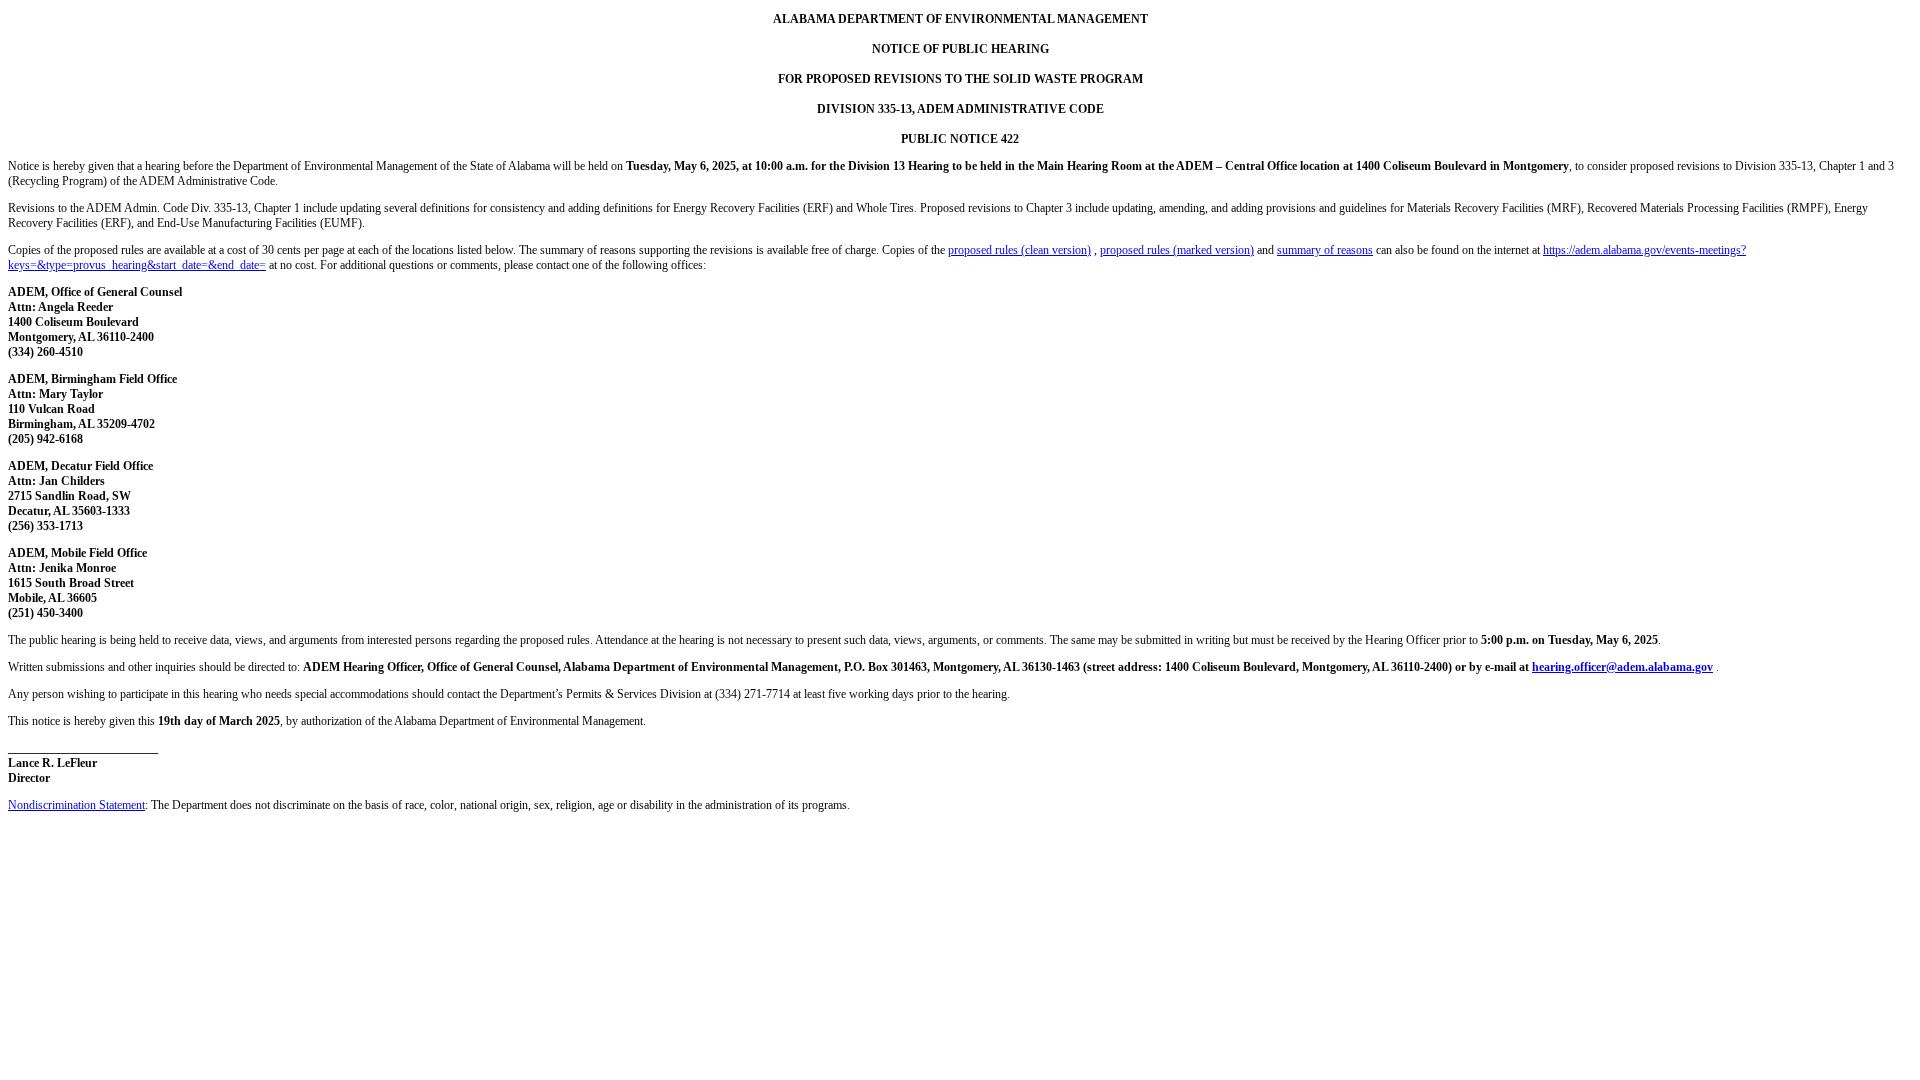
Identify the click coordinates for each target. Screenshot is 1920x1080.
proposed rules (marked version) (1177, 250)
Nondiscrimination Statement (76, 805)
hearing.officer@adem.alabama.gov (1622, 667)
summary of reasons (1325, 250)
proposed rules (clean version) (1019, 250)
